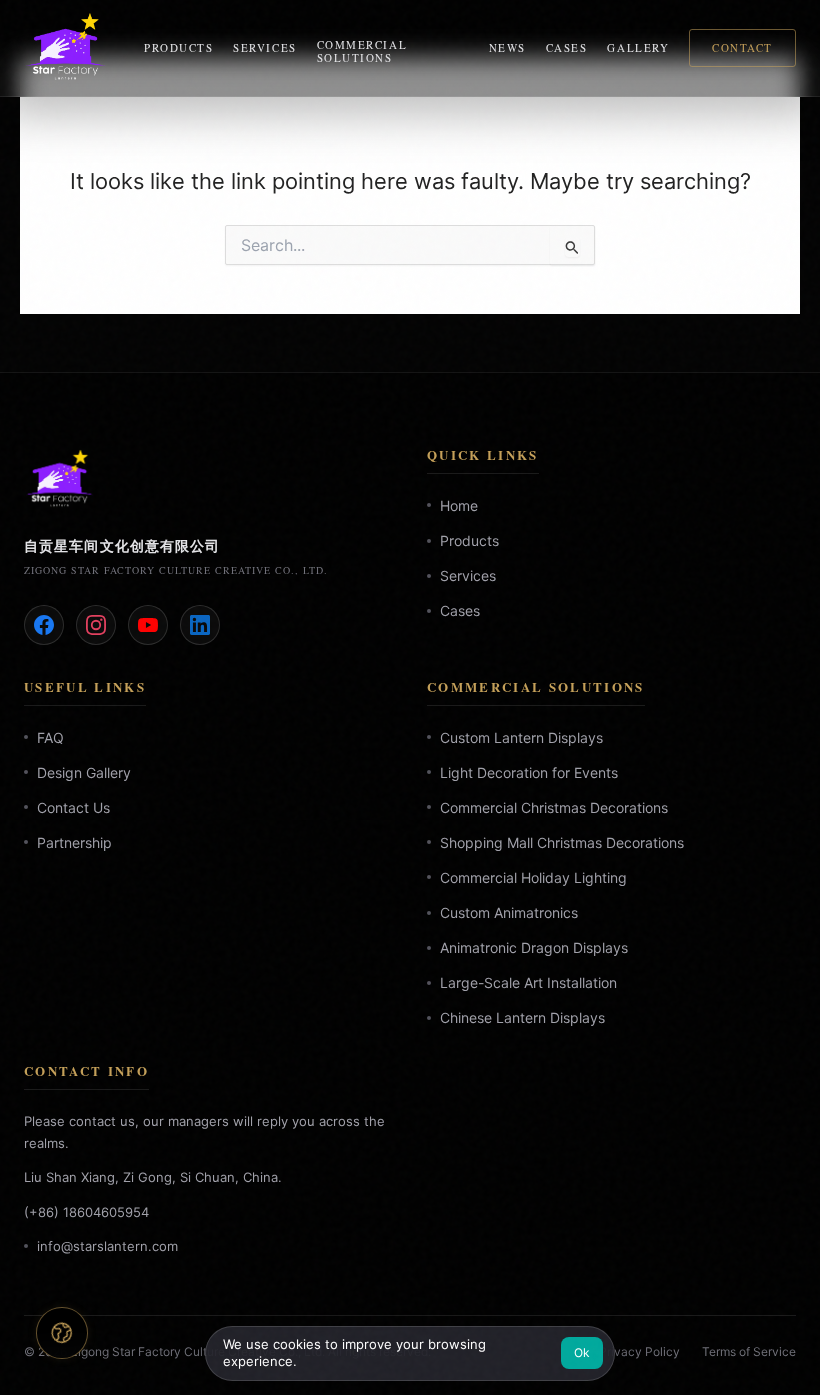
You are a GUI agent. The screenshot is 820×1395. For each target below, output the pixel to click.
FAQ (50, 736)
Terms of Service (749, 1351)
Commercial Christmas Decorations (554, 807)
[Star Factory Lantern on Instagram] (96, 625)
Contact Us (73, 807)
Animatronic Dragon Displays (534, 947)
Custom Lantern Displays (521, 736)
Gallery (638, 47)
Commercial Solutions (362, 51)
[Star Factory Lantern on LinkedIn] (200, 625)
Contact (742, 47)
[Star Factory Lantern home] (72, 48)
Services (264, 47)
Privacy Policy (639, 1351)
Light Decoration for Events (529, 772)
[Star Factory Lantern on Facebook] (44, 625)
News (507, 47)
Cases (567, 47)
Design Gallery (84, 772)
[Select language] (61, 1332)
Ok (582, 1352)
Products (178, 47)
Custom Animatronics (509, 912)
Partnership (74, 842)
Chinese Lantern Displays (522, 1017)
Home (459, 505)
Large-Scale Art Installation (528, 982)
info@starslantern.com (107, 1246)
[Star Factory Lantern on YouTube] (148, 625)
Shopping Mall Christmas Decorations (562, 842)
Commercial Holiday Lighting (533, 877)
